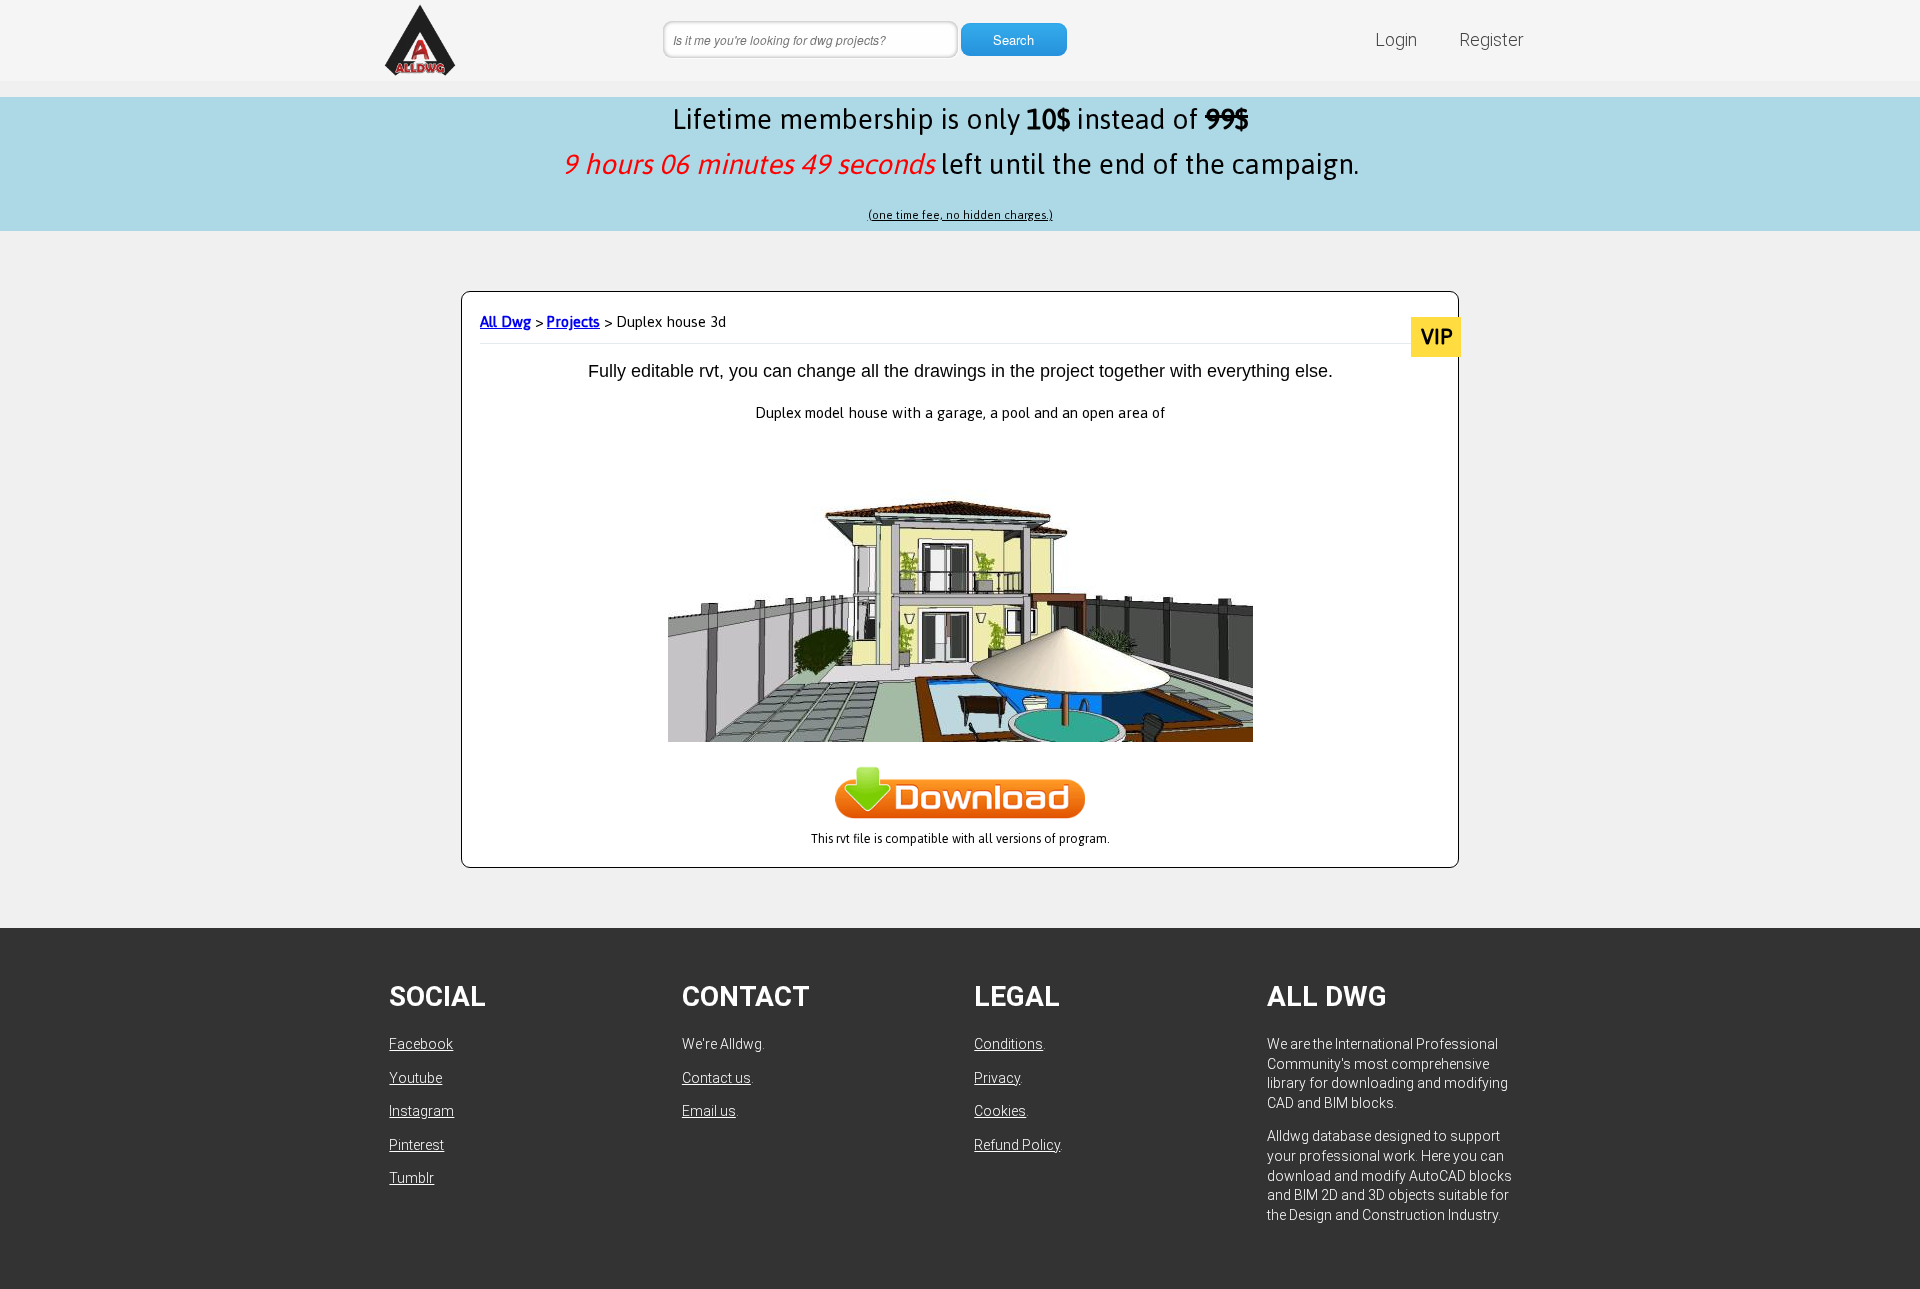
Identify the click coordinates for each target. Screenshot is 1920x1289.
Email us (709, 1111)
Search (1013, 39)
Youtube (415, 1078)
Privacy (997, 1078)
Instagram (421, 1111)
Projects (573, 321)
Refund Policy (1017, 1145)
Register (1491, 39)
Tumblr (411, 1178)
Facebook (421, 1044)
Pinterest (416, 1145)
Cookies (1000, 1111)
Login (1396, 39)
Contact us (716, 1078)
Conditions (1008, 1044)
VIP (1436, 337)
